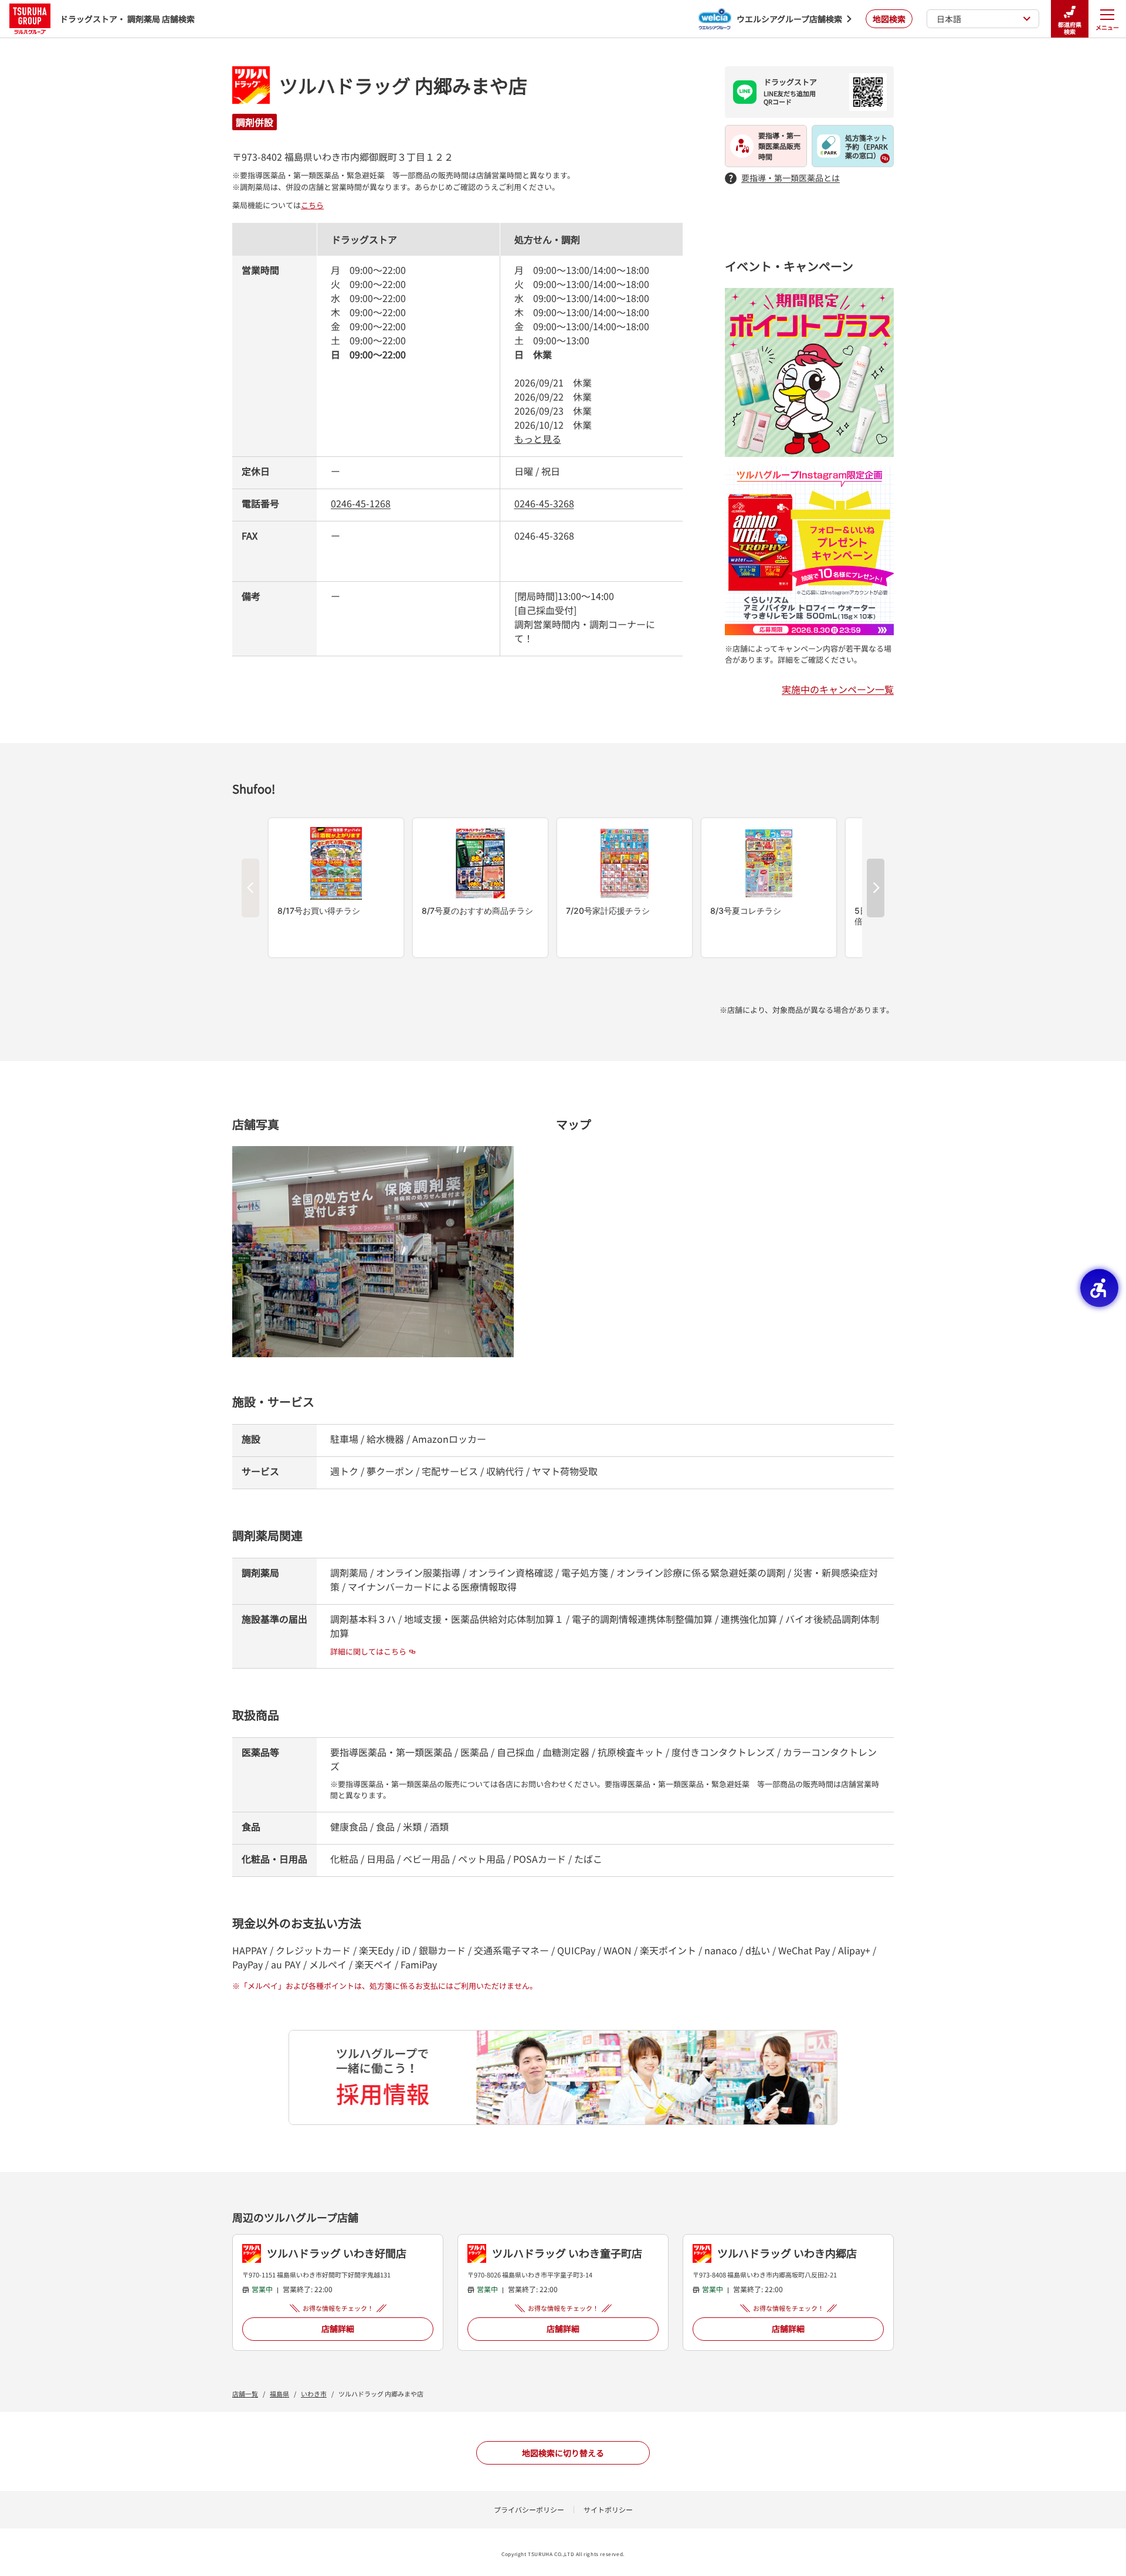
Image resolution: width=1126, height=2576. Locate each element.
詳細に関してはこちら (368, 1651)
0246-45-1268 (361, 503)
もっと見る (538, 439)
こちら (312, 205)
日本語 (949, 19)
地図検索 (889, 19)
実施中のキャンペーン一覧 (838, 689)
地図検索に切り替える (563, 2453)
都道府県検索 (1070, 28)
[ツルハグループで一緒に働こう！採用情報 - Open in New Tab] (563, 2077)
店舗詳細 (338, 2328)
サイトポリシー (608, 2509)
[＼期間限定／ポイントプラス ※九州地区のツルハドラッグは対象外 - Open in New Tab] (809, 295)
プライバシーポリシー (529, 2509)
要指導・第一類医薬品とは (791, 178)
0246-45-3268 (544, 503)
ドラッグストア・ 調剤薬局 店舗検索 (127, 19)
